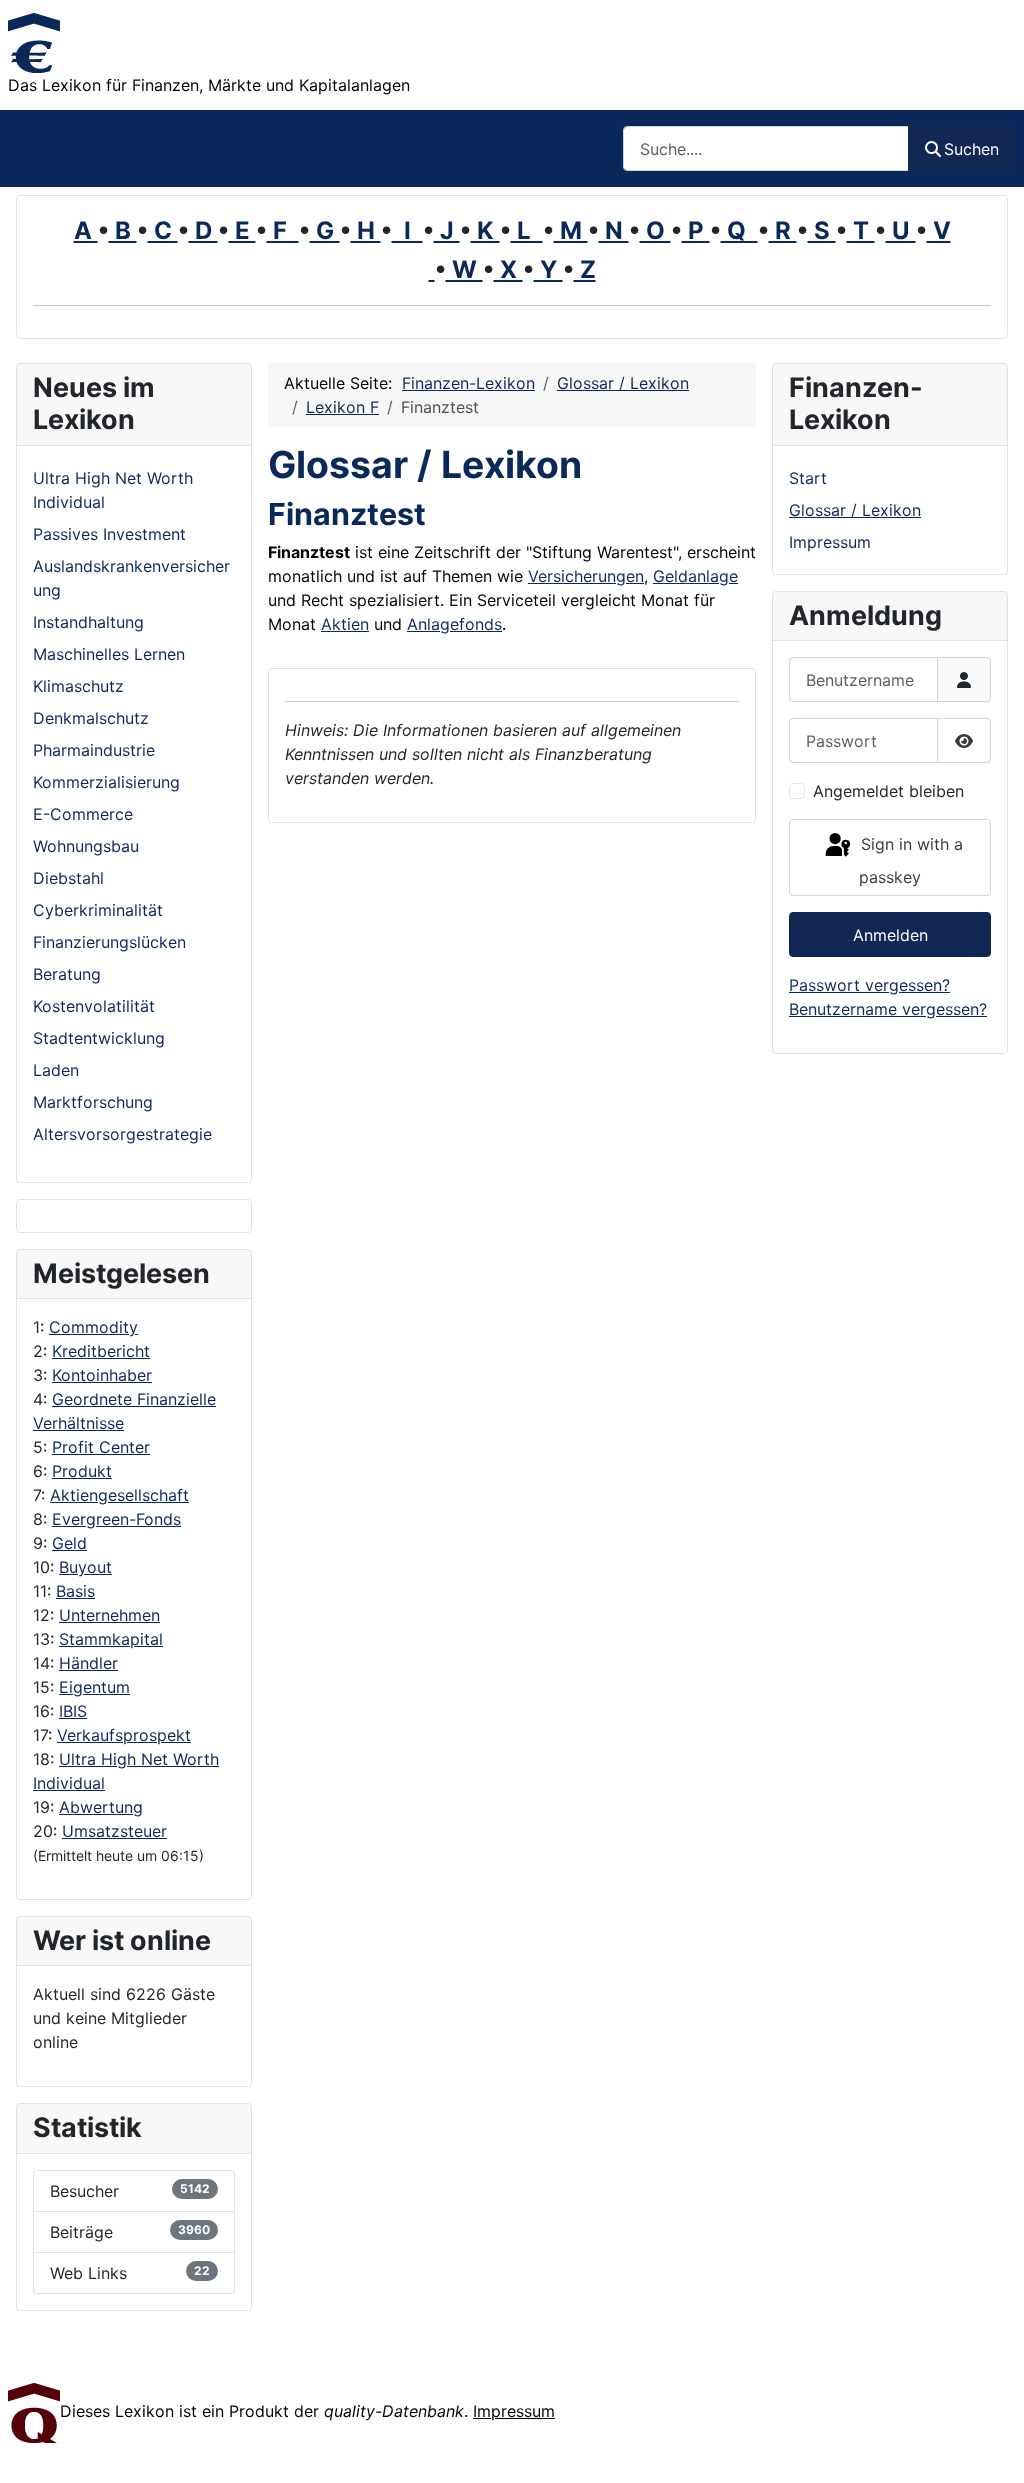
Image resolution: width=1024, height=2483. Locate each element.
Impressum (830, 542)
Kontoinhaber (102, 1375)
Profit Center (101, 1447)
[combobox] (766, 148)
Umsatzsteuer (114, 1831)
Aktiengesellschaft (119, 1495)
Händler (88, 1663)
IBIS (73, 1711)
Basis (75, 1591)
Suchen (971, 149)
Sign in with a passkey (909, 860)
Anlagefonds (454, 624)
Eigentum (94, 1687)
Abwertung (101, 1807)
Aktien (345, 624)
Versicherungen (586, 576)
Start (808, 478)
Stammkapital (111, 1639)
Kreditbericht (101, 1351)
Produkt (82, 1471)
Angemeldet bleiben (888, 791)
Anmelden (890, 935)
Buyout (85, 1567)
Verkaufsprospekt (124, 1735)
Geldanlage (695, 576)
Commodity (93, 1327)
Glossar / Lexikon (855, 510)
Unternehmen (109, 1615)
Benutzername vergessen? (888, 1009)
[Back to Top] (989, 2446)
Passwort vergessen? (869, 985)
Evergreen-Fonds (116, 1519)
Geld (69, 1543)
